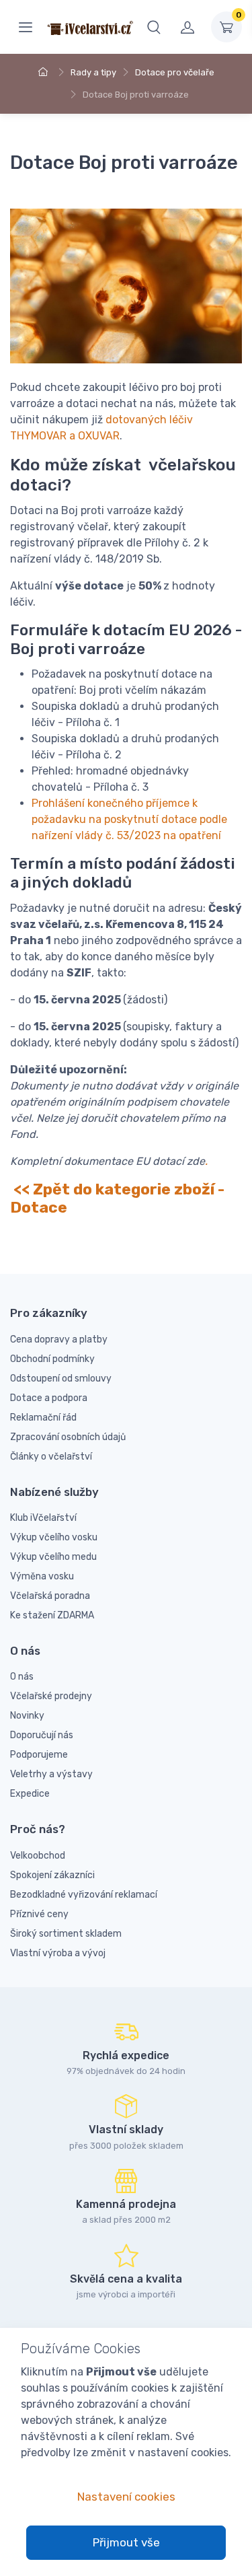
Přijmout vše (126, 2542)
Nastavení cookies (126, 2497)
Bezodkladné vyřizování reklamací (84, 1895)
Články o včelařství (51, 1457)
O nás (22, 1677)
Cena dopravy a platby (59, 1339)
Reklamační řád (43, 1418)
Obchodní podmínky (52, 1359)
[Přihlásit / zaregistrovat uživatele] (187, 27)
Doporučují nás (42, 1735)
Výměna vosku (42, 1576)
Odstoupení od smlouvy (61, 1379)
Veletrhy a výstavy (51, 1774)
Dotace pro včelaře (175, 72)
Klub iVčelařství (43, 1518)
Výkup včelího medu (53, 1557)
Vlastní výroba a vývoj (58, 1953)
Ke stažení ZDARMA (52, 1615)
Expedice (30, 1794)
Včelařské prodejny (51, 1696)
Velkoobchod (38, 1856)
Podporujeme (39, 1755)
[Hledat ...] (154, 27)
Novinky (27, 1716)
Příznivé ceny (39, 1914)
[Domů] (45, 72)
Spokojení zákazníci (52, 1875)
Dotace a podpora (49, 1398)
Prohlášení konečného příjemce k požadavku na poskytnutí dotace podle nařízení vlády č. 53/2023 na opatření (129, 819)
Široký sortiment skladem (66, 1934)
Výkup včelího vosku (54, 1537)
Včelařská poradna (50, 1596)
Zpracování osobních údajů (68, 1437)
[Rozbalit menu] (26, 27)
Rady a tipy (93, 72)
